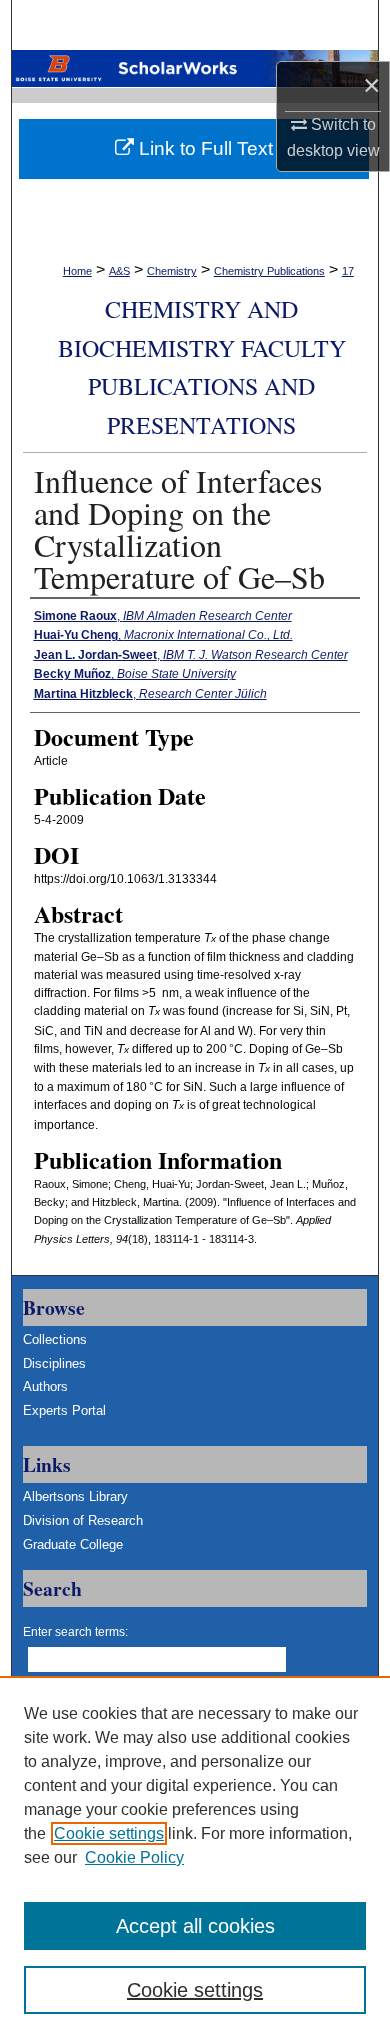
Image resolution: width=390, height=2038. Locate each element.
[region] (195, 1857)
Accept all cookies (195, 1926)
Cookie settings (109, 1833)
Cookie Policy (134, 1857)
